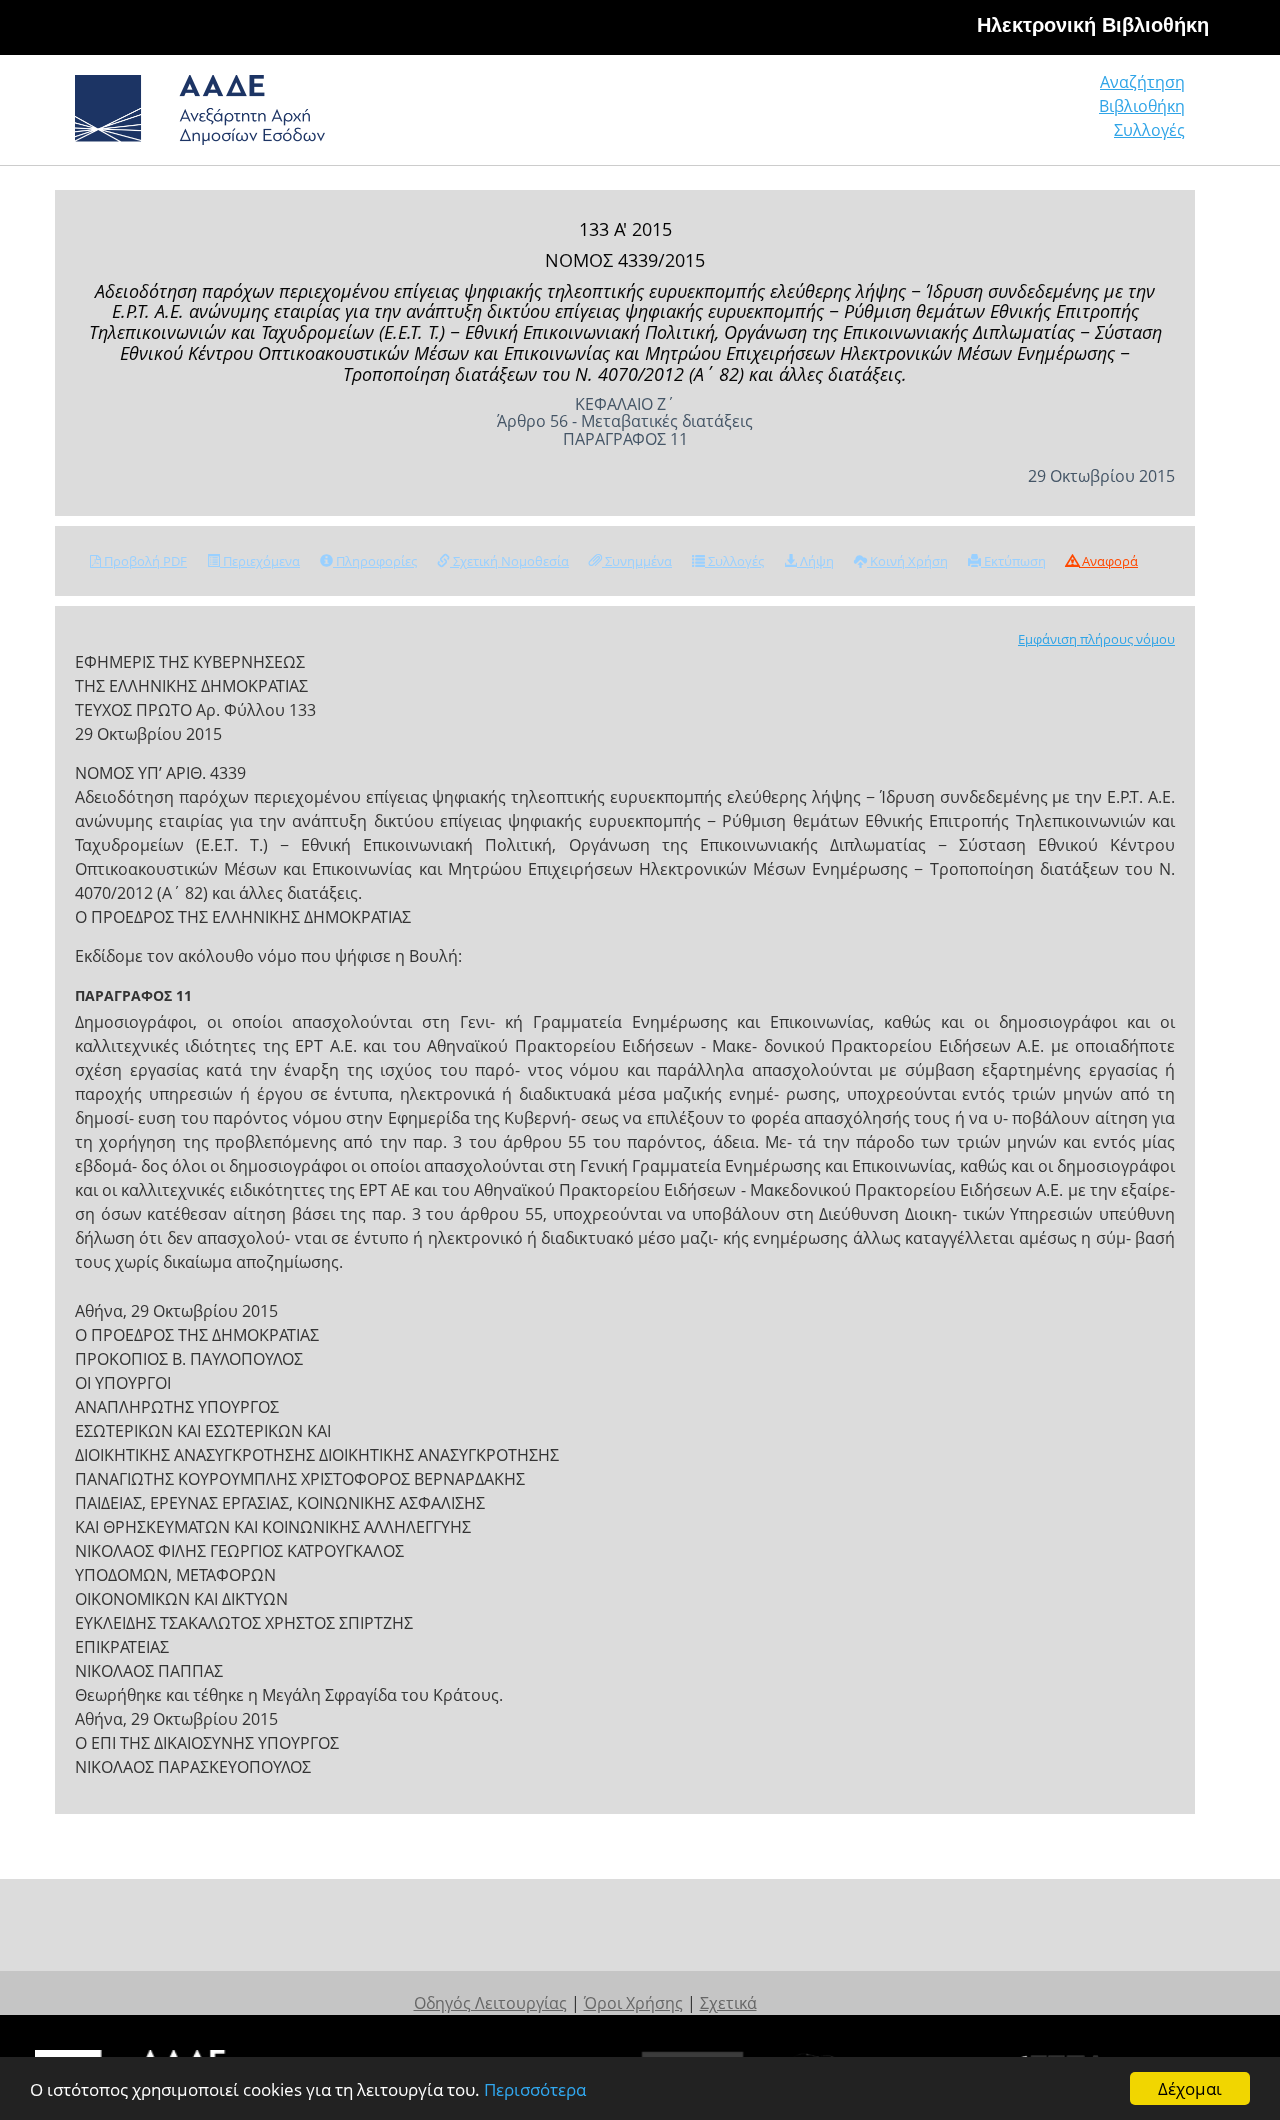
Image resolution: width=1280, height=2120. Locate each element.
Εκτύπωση (1013, 561)
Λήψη (815, 561)
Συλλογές (1149, 130)
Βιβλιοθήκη (1142, 106)
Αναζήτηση (1142, 82)
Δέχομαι (1190, 2088)
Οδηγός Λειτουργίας (490, 2003)
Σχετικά (728, 2003)
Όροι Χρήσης (633, 2003)
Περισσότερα (535, 2089)
